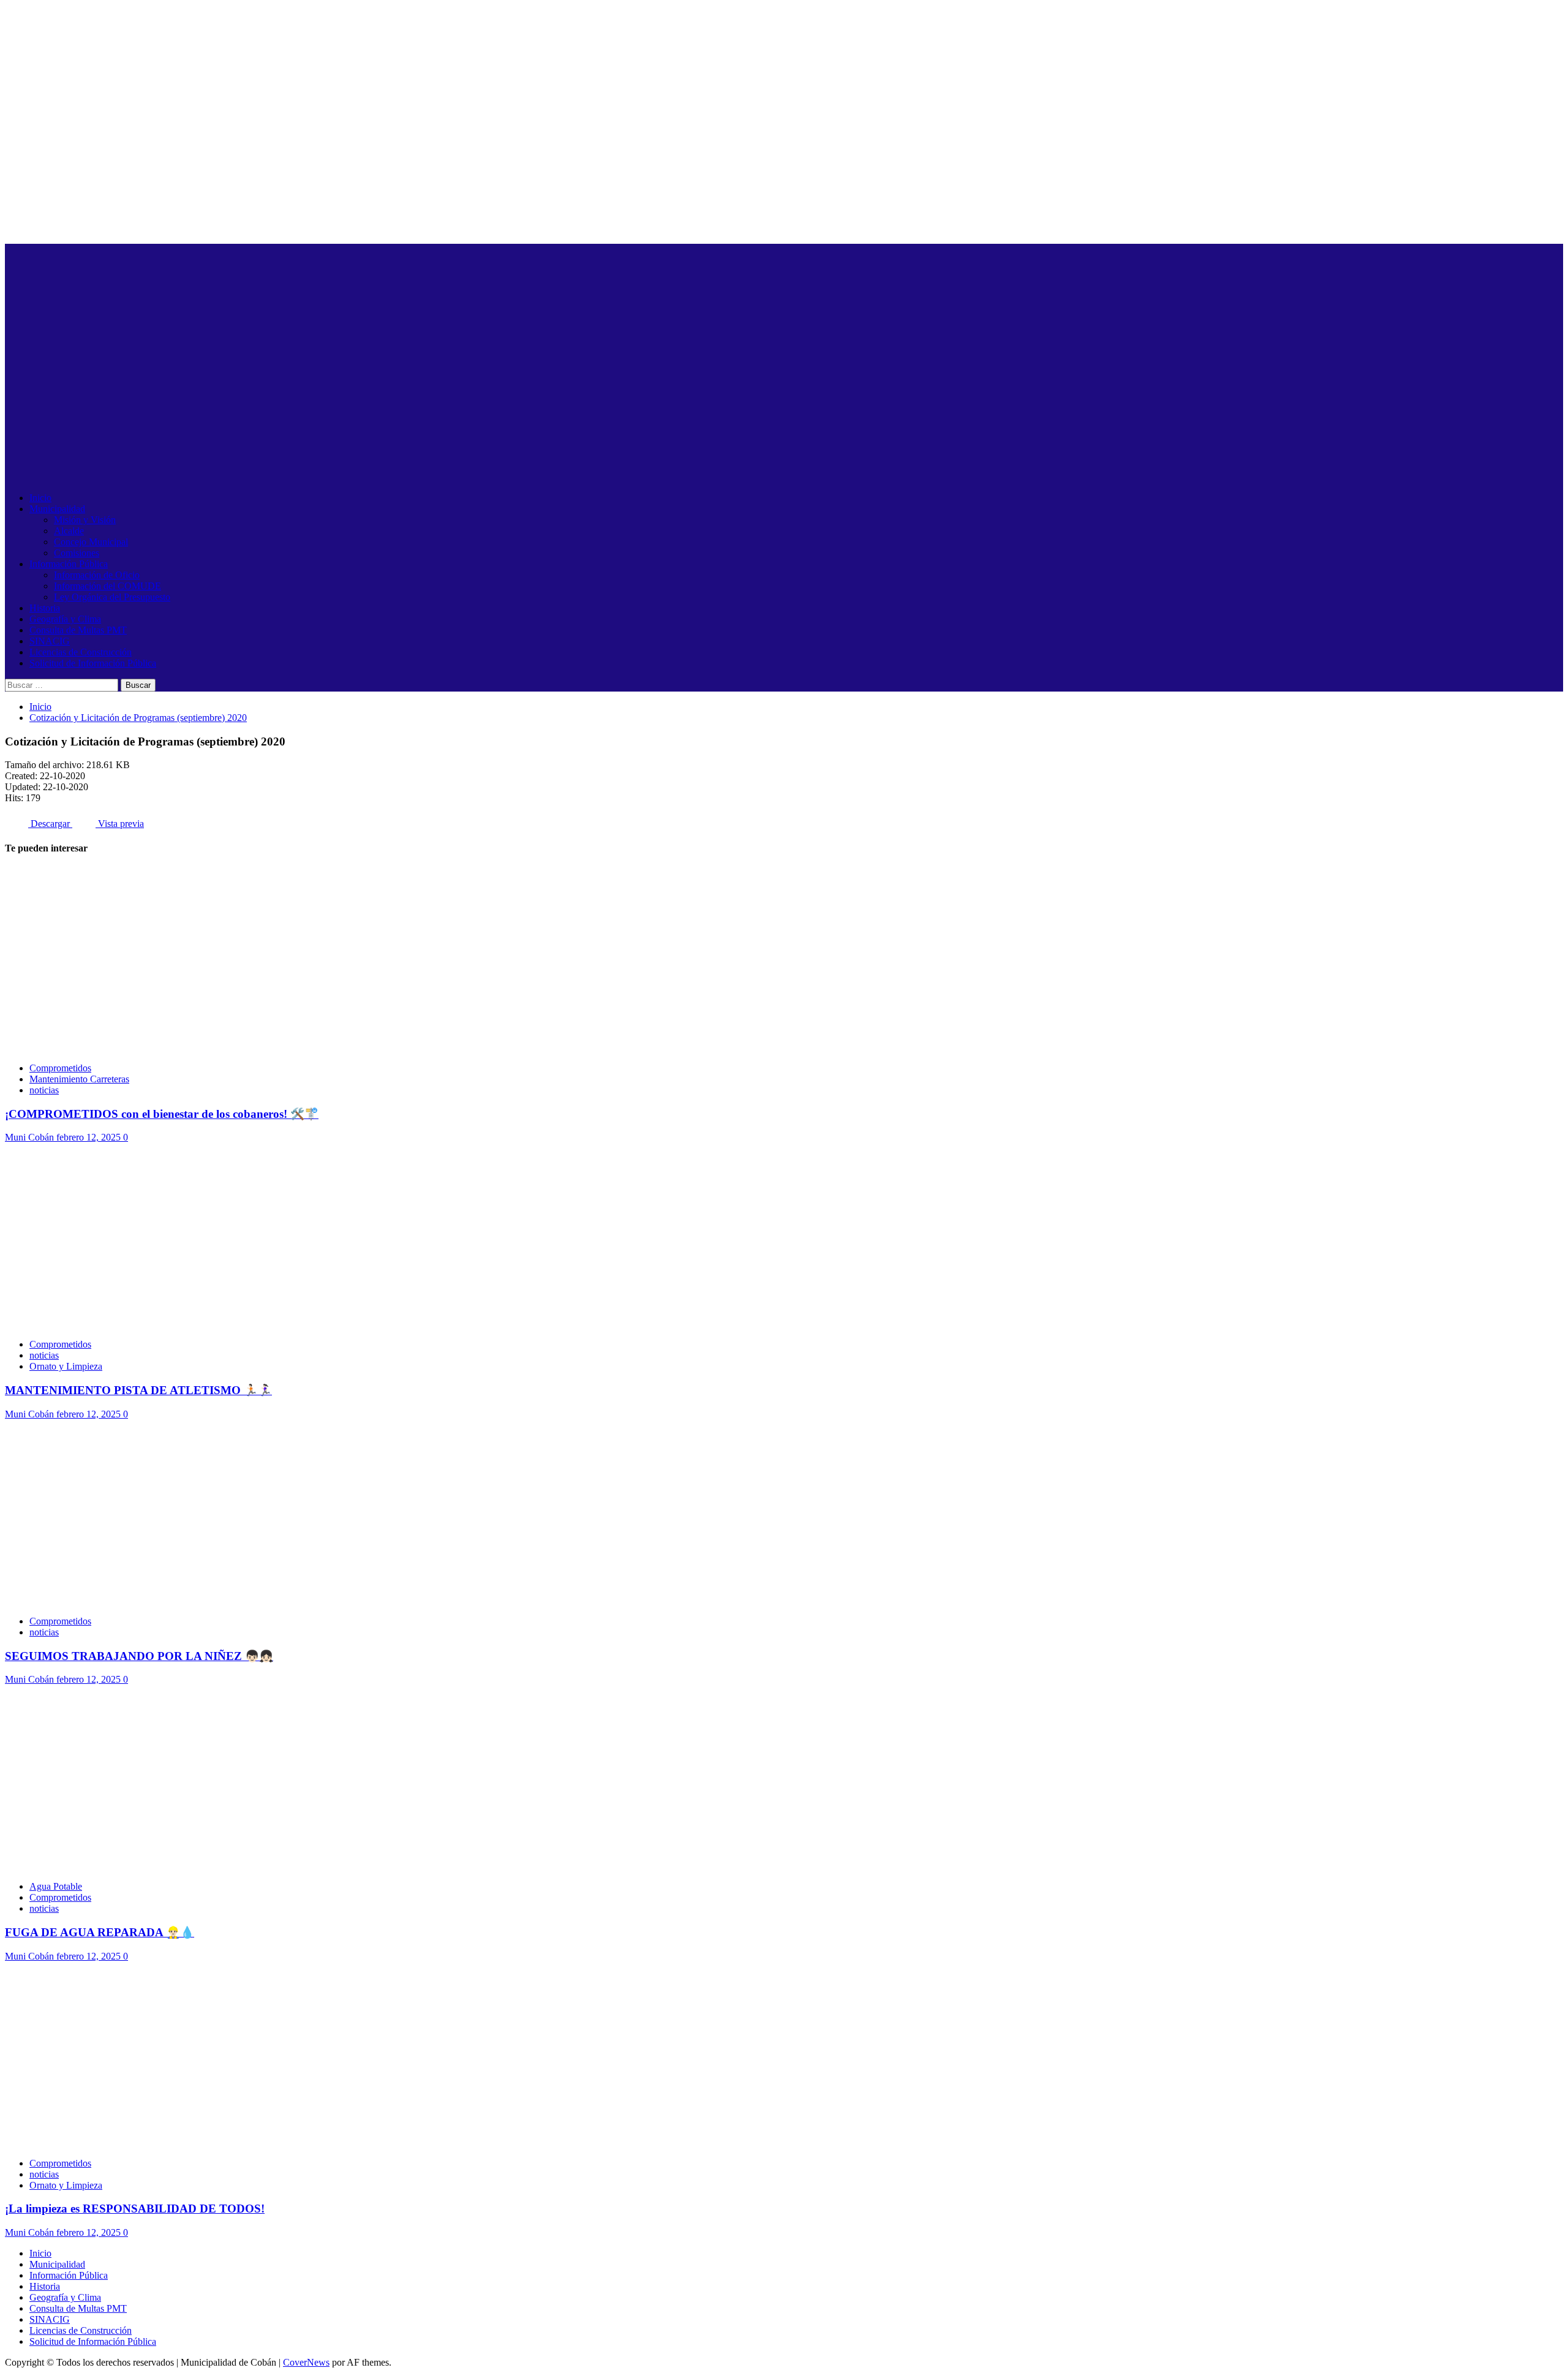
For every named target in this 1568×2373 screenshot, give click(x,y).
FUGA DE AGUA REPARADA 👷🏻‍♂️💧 (100, 1932)
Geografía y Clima (65, 619)
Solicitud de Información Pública (93, 663)
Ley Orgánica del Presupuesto (112, 597)
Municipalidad (57, 509)
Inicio (40, 498)
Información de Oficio (97, 575)
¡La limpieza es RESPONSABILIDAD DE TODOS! (135, 2209)
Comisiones (77, 553)
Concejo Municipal (91, 542)
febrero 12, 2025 (90, 1137)
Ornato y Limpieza (66, 1366)
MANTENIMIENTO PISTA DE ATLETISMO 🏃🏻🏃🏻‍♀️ (138, 1390)
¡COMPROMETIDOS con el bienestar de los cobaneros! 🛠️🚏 (162, 1114)
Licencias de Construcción (81, 652)
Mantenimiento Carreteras (79, 1079)
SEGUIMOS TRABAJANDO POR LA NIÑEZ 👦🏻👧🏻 (139, 1656)
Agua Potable (56, 1886)
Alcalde (69, 531)
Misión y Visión (85, 520)
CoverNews (306, 2362)
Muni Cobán (31, 1137)
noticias (44, 1090)
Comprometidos (60, 1068)
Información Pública (69, 564)
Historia (45, 608)
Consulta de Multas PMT (78, 630)
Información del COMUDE (107, 586)
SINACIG (50, 641)
